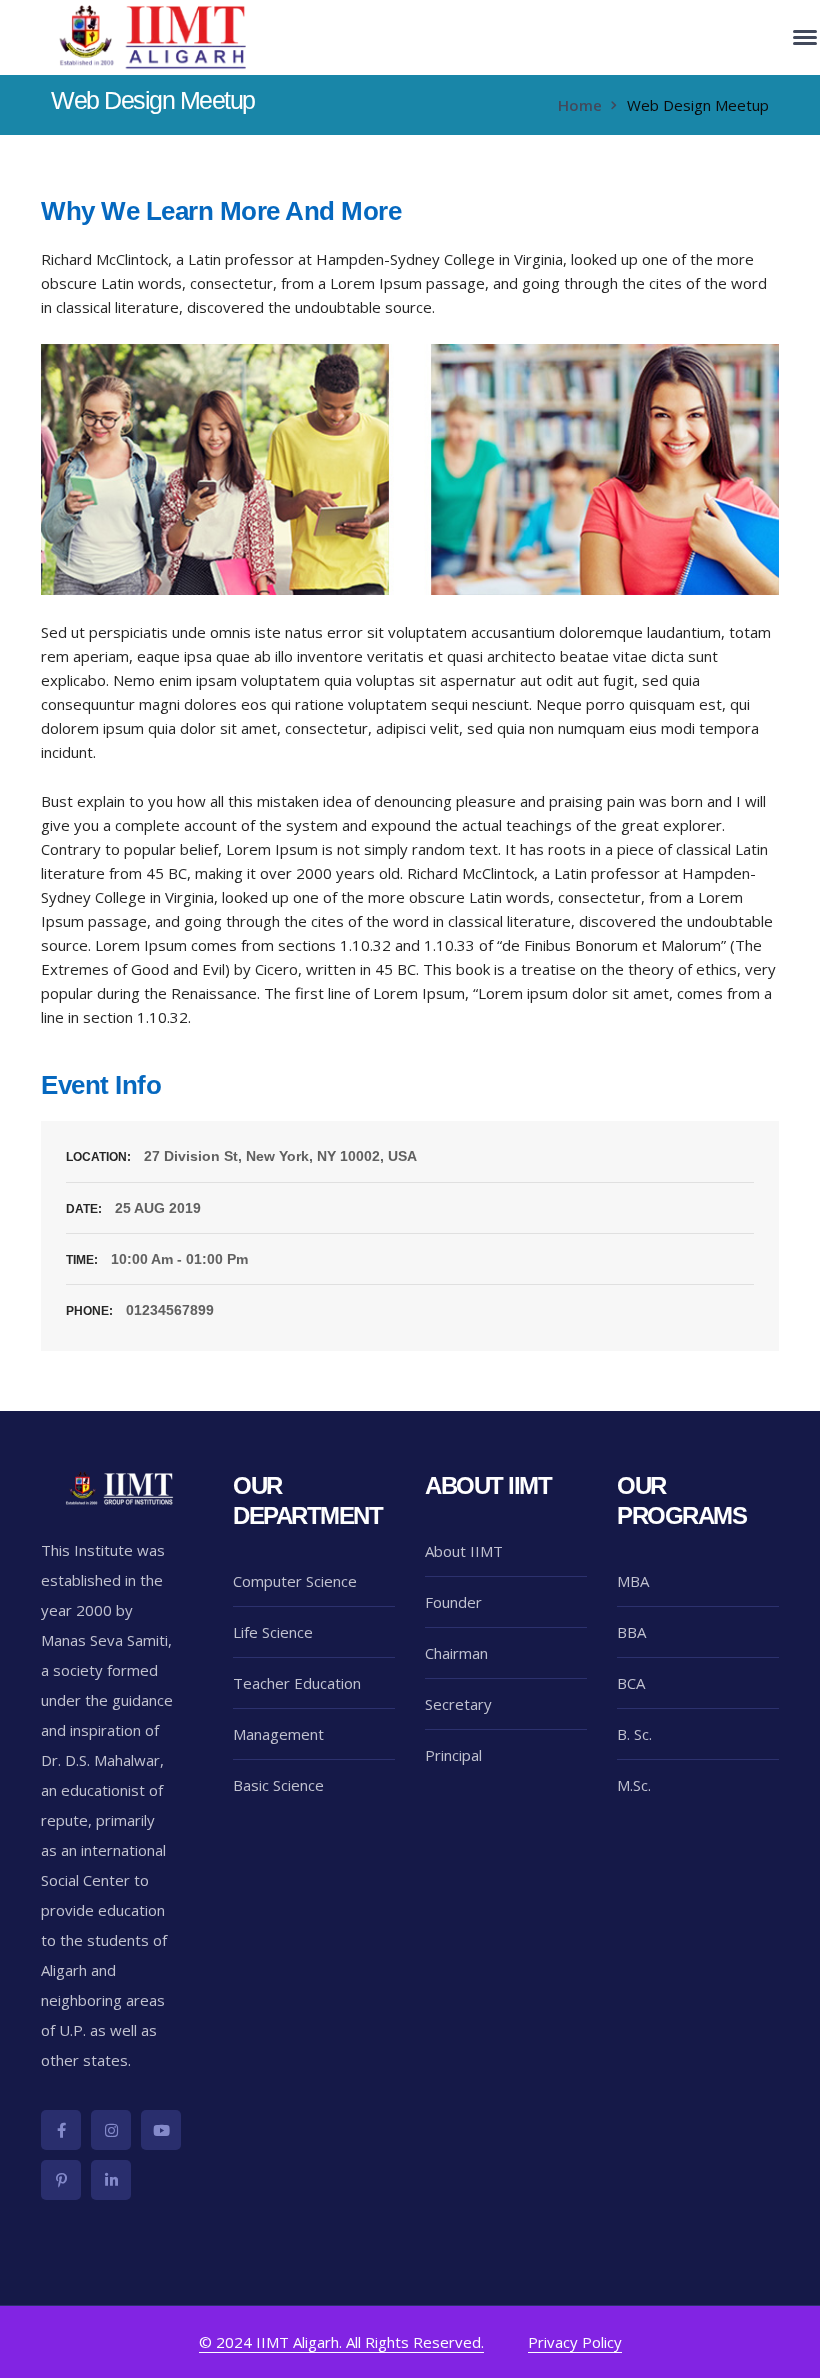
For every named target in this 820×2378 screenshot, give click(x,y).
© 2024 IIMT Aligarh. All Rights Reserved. (341, 2342)
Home (580, 105)
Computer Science (295, 1581)
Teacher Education (297, 1683)
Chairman (456, 1653)
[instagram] (111, 2130)
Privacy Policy (575, 2342)
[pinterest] (61, 2180)
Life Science (273, 1632)
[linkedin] (111, 2180)
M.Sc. (634, 1785)
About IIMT (464, 1551)
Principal (453, 1755)
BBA (631, 1632)
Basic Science (278, 1785)
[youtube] (161, 2130)
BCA (631, 1683)
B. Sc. (634, 1734)
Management (278, 1734)
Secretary (458, 1704)
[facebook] (61, 2130)
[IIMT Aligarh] (155, 36)
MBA (633, 1581)
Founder (453, 1602)
